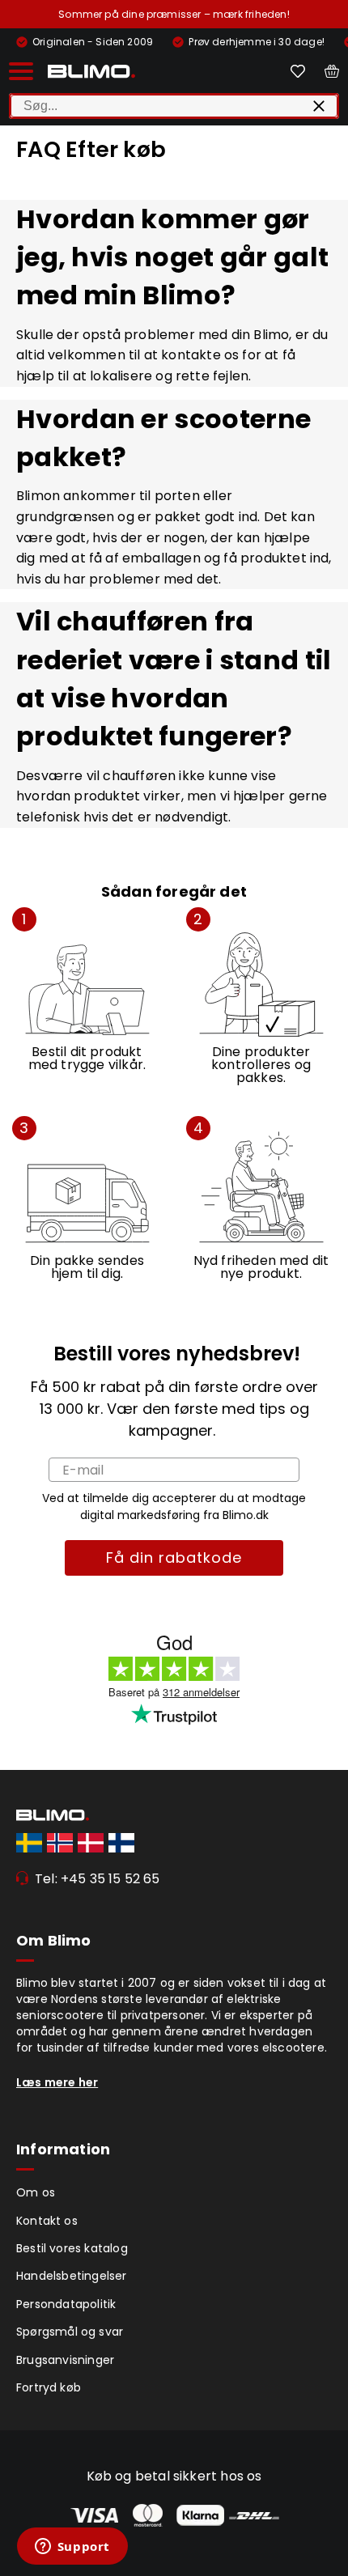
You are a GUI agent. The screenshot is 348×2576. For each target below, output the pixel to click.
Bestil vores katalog (72, 2248)
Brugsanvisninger (65, 2360)
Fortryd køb (49, 2387)
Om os (36, 2192)
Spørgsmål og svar (70, 2332)
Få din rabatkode (174, 1557)
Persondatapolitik (66, 2304)
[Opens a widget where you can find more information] (72, 2548)
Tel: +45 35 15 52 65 (98, 1879)
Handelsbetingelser (72, 2276)
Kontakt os (47, 2221)
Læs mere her (57, 2082)
